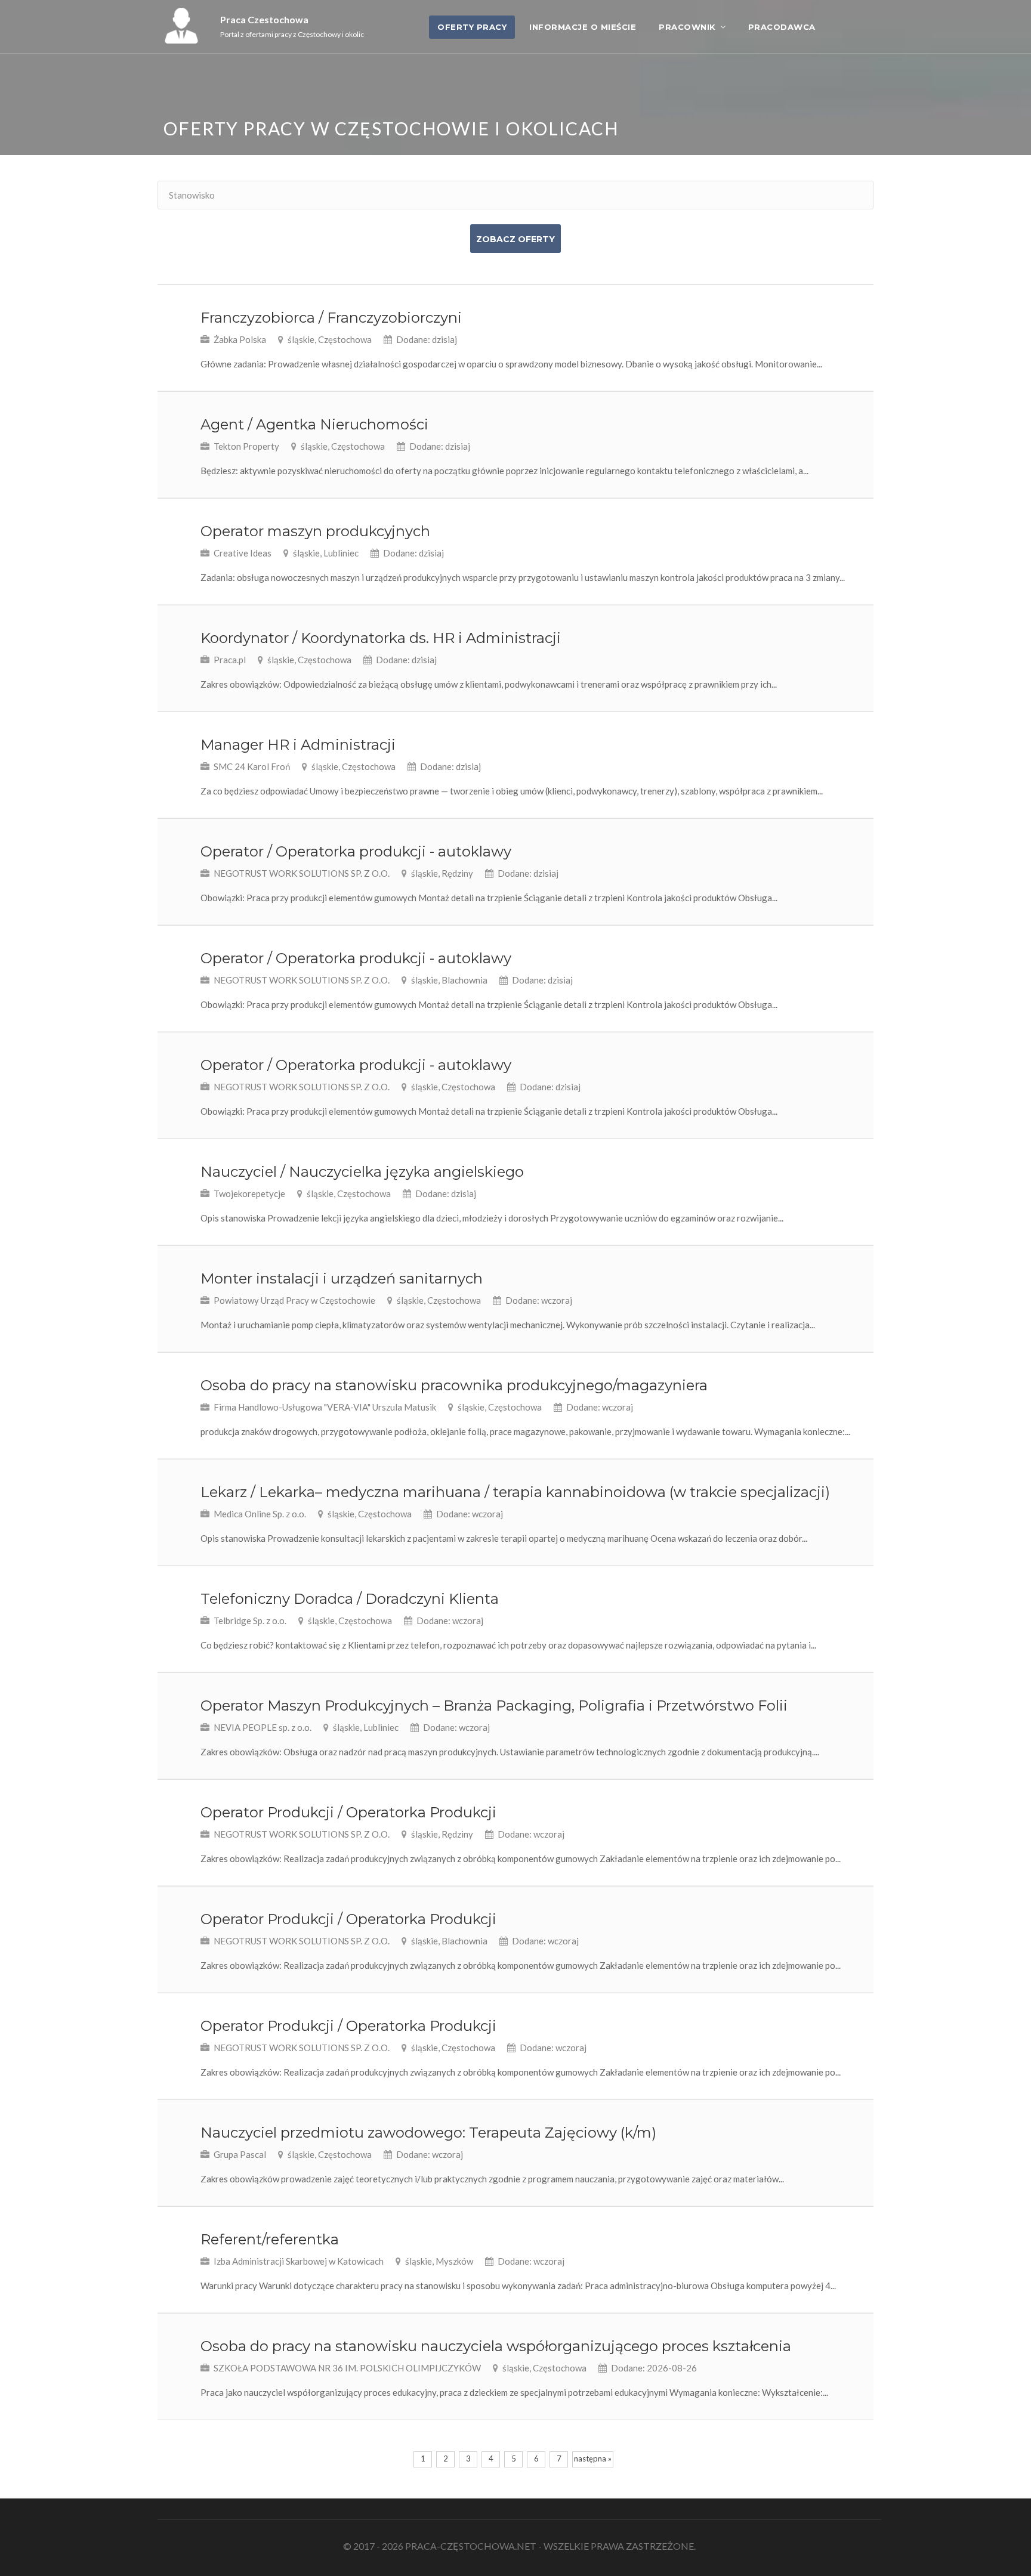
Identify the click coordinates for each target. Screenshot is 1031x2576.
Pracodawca (782, 27)
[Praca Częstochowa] (181, 40)
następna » (593, 2459)
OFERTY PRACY (472, 27)
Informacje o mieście (583, 27)
